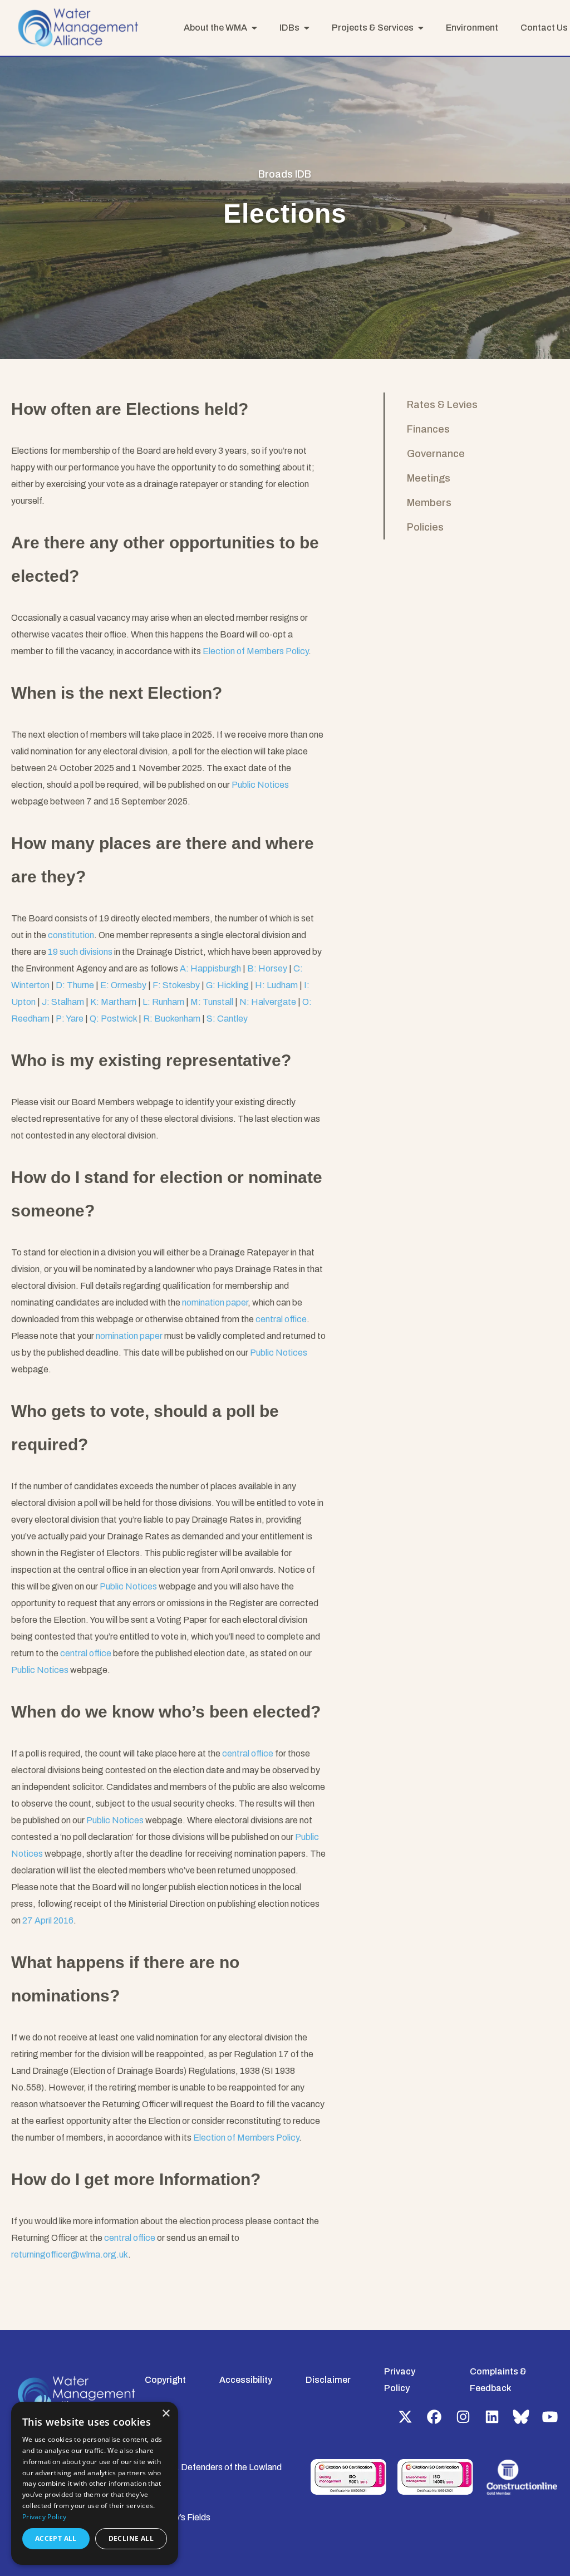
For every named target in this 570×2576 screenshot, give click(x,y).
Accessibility (246, 2380)
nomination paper (215, 1302)
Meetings (429, 478)
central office (281, 1319)
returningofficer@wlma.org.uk (70, 2254)
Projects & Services (373, 28)
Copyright (165, 2380)
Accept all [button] (56, 2538)
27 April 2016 (48, 1920)
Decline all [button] (131, 2538)
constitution (71, 935)
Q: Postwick (113, 1019)
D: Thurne (75, 985)
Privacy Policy (44, 2517)
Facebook (434, 2417)
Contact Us (544, 28)
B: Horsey (267, 968)
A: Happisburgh (210, 968)
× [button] (166, 2414)
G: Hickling (227, 985)
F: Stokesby (176, 985)
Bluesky (521, 2417)
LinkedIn (492, 2417)
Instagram (463, 2417)
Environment (472, 28)
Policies (425, 527)
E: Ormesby (123, 985)
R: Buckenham (172, 1019)
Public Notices (260, 785)
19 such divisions (80, 952)
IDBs (289, 28)
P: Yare (70, 1019)
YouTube (550, 2417)
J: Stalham (63, 1002)
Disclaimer (328, 2380)
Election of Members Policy (255, 651)
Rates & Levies (442, 405)
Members (429, 503)
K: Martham (113, 1002)
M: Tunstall (212, 1002)
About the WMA (215, 28)
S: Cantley (227, 1019)
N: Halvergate (268, 1002)
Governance (436, 454)
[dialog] (95, 2483)
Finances (428, 429)
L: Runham (163, 1002)
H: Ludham (276, 985)
